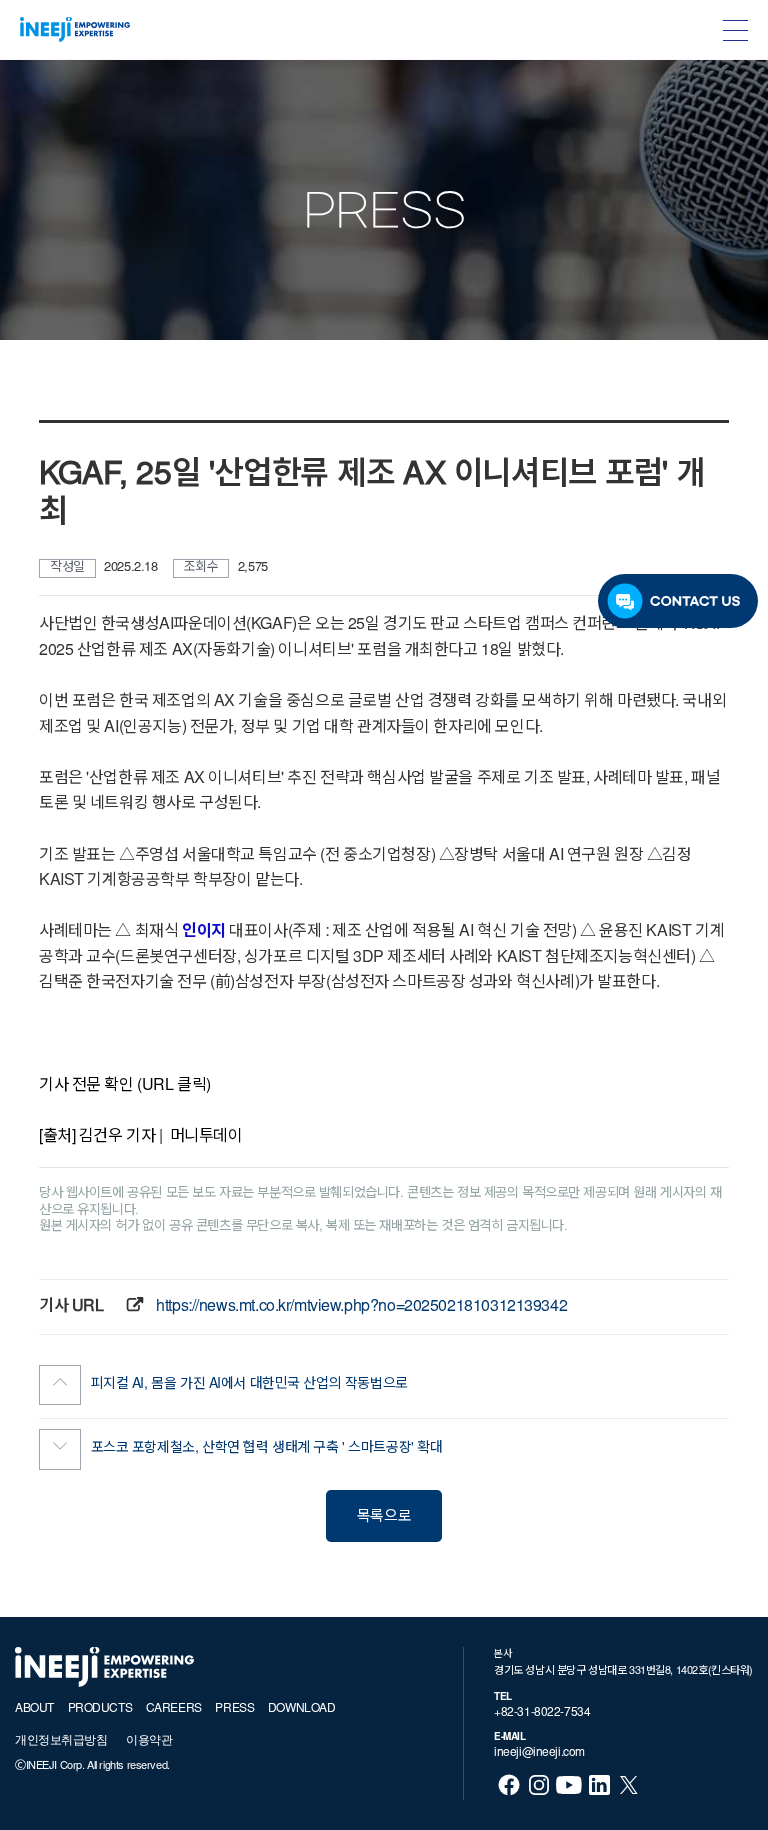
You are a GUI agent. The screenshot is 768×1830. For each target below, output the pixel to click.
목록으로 (384, 1517)
